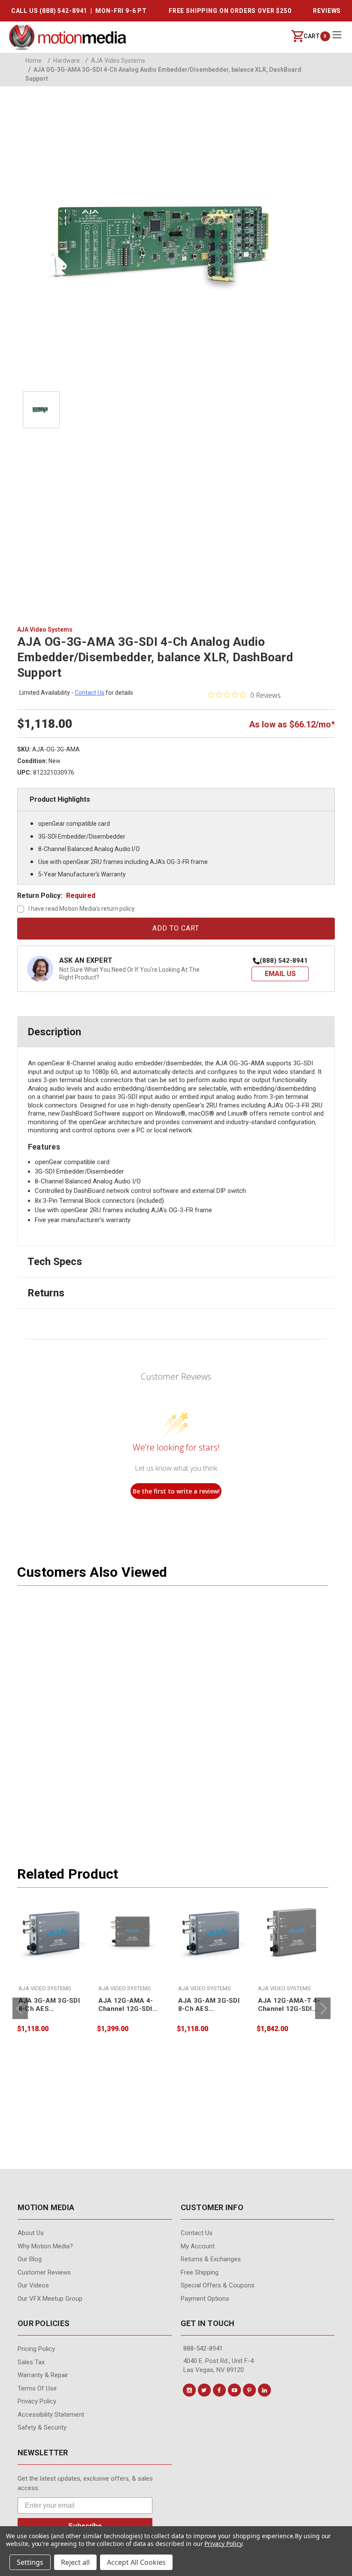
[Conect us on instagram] (189, 2390)
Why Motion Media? (45, 2246)
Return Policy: (56, 896)
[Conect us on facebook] (219, 2390)
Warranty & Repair (43, 2375)
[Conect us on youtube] (234, 2390)
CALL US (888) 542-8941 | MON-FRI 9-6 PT (79, 11)
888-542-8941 (203, 2348)
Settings (30, 2562)
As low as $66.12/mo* (292, 724)
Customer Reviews (44, 2272)
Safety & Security (42, 2427)
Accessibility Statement (51, 2415)
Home (33, 61)
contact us (90, 693)
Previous (20, 2008)
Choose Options (53, 1979)
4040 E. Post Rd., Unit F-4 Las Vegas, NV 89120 (218, 2365)
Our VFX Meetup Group (50, 2299)
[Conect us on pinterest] (249, 2390)
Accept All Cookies (136, 2562)
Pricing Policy (36, 2349)
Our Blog (30, 2259)
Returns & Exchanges (211, 2259)
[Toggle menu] (337, 35)
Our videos (33, 2285)
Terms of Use (37, 2388)
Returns (46, 1293)
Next (323, 2008)
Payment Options (205, 2299)
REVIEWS (327, 11)
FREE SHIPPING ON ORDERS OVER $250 (230, 11)
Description (54, 1032)
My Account (198, 2246)
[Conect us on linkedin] (264, 2390)
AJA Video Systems (115, 61)
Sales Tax (31, 2362)
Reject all (75, 2562)
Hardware (64, 61)
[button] (280, 974)
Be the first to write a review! (176, 1491)
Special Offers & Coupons (218, 2285)
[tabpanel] (52, 1965)
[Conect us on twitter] (204, 2390)
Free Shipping (200, 2272)
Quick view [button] (52, 1961)
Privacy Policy (37, 2401)
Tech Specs (55, 1262)
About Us (31, 2233)
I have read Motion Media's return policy (82, 909)
